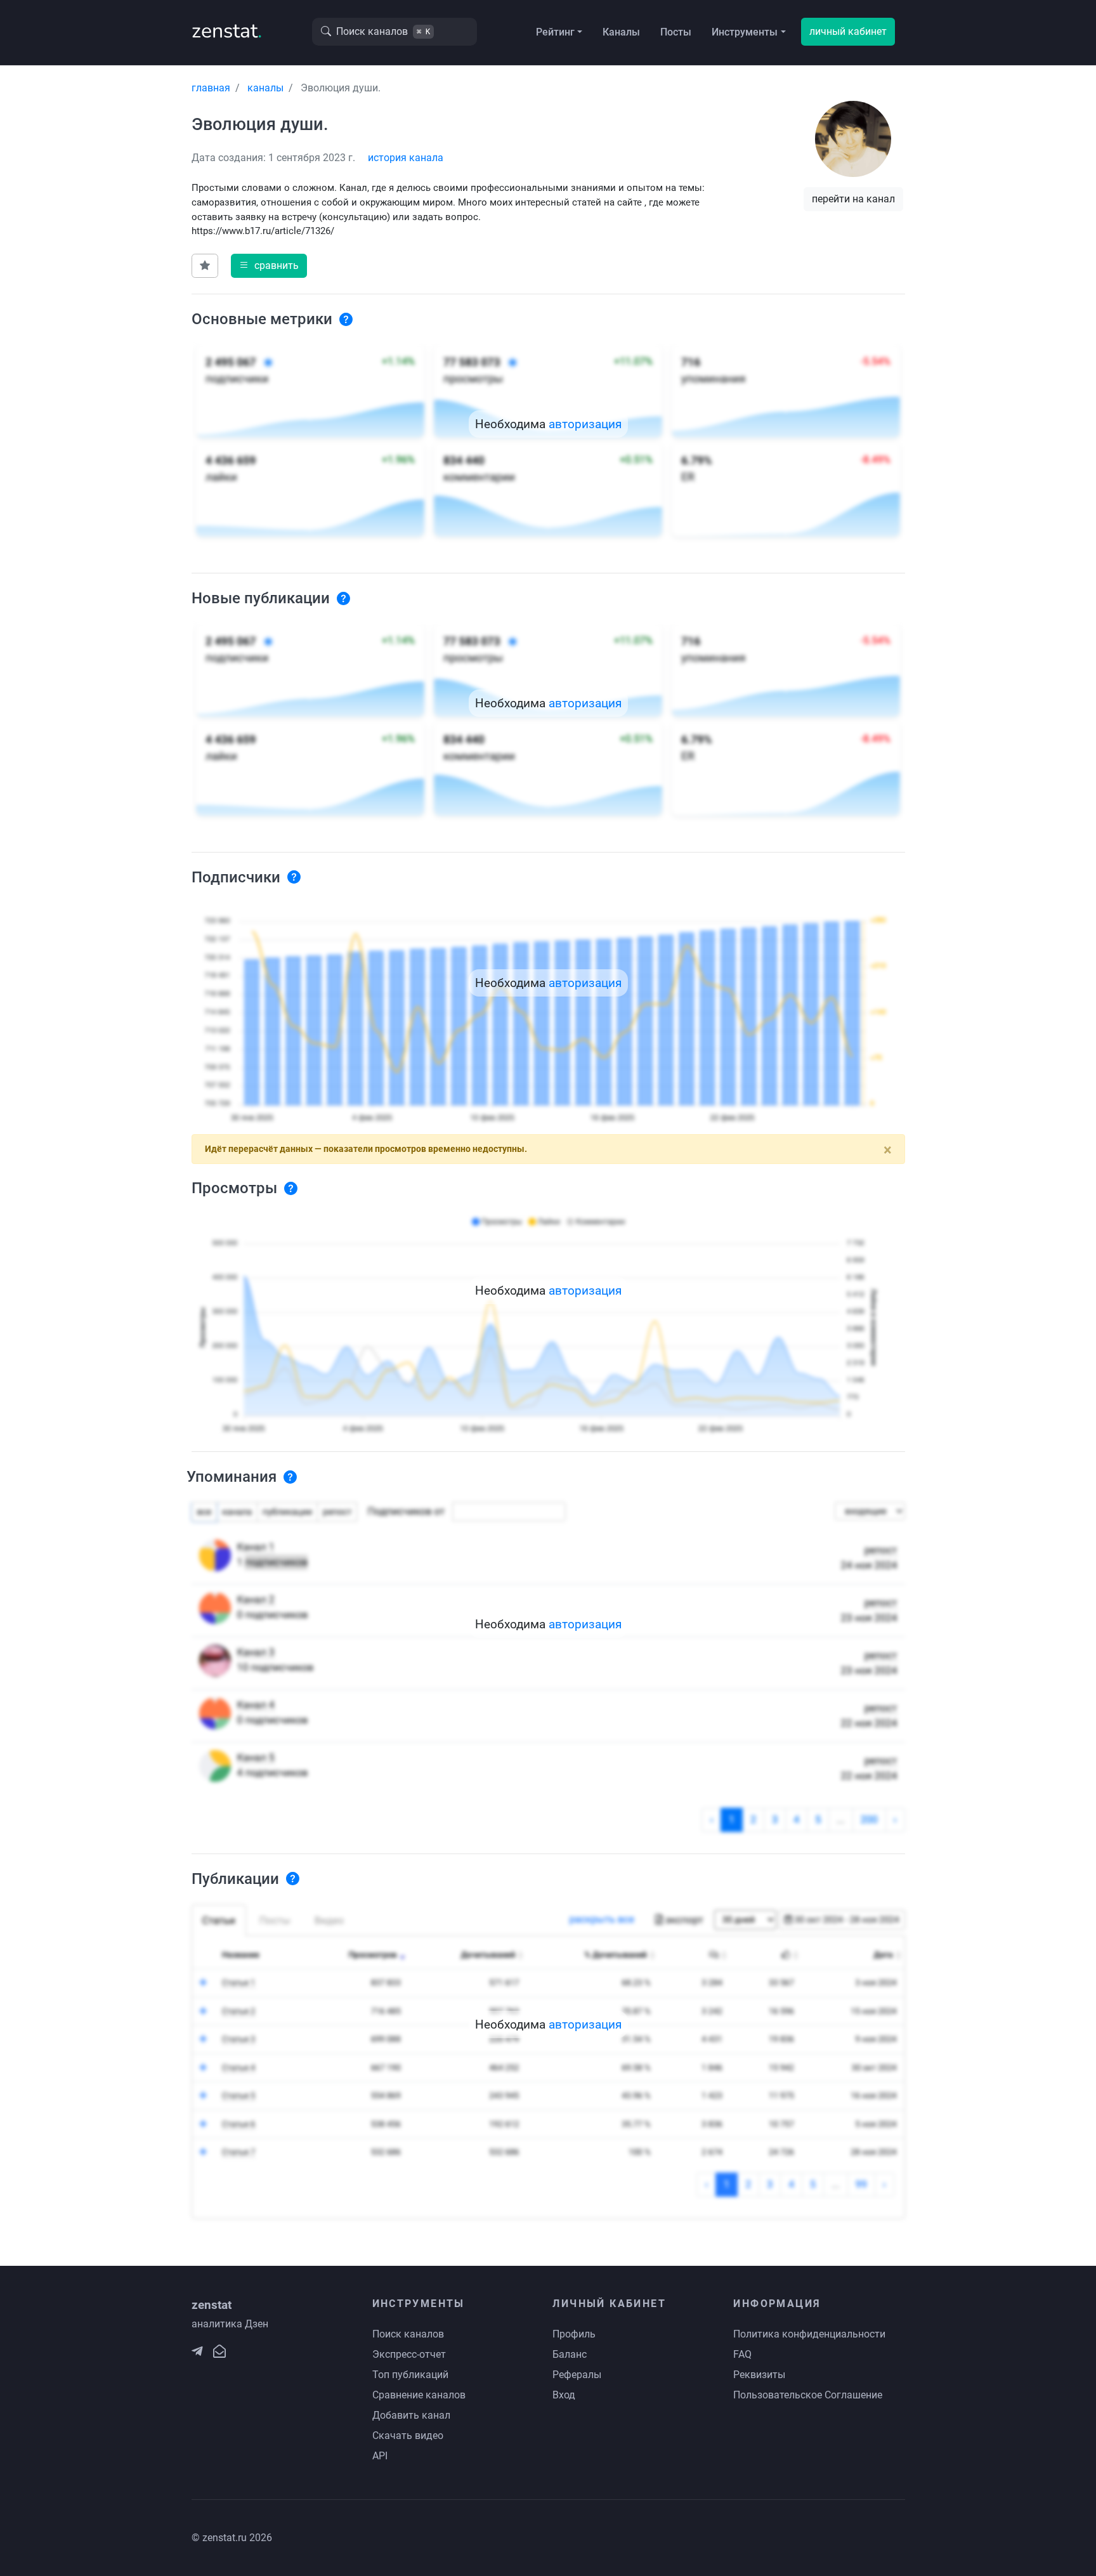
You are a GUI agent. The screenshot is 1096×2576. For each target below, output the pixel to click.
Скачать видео (408, 2435)
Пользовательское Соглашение (808, 2395)
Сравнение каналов (419, 2395)
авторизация (585, 424)
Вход (564, 2395)
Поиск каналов (408, 2334)
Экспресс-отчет (409, 2354)
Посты (676, 32)
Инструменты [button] (745, 32)
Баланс (570, 2354)
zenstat (227, 31)
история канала (406, 158)
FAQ (742, 2354)
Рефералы (577, 2375)
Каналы (621, 32)
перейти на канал (853, 199)
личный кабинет (848, 31)
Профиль (574, 2334)
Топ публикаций (410, 2375)
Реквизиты (759, 2375)
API (380, 2456)
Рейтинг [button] (555, 32)
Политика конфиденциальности (809, 2334)
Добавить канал (411, 2415)
